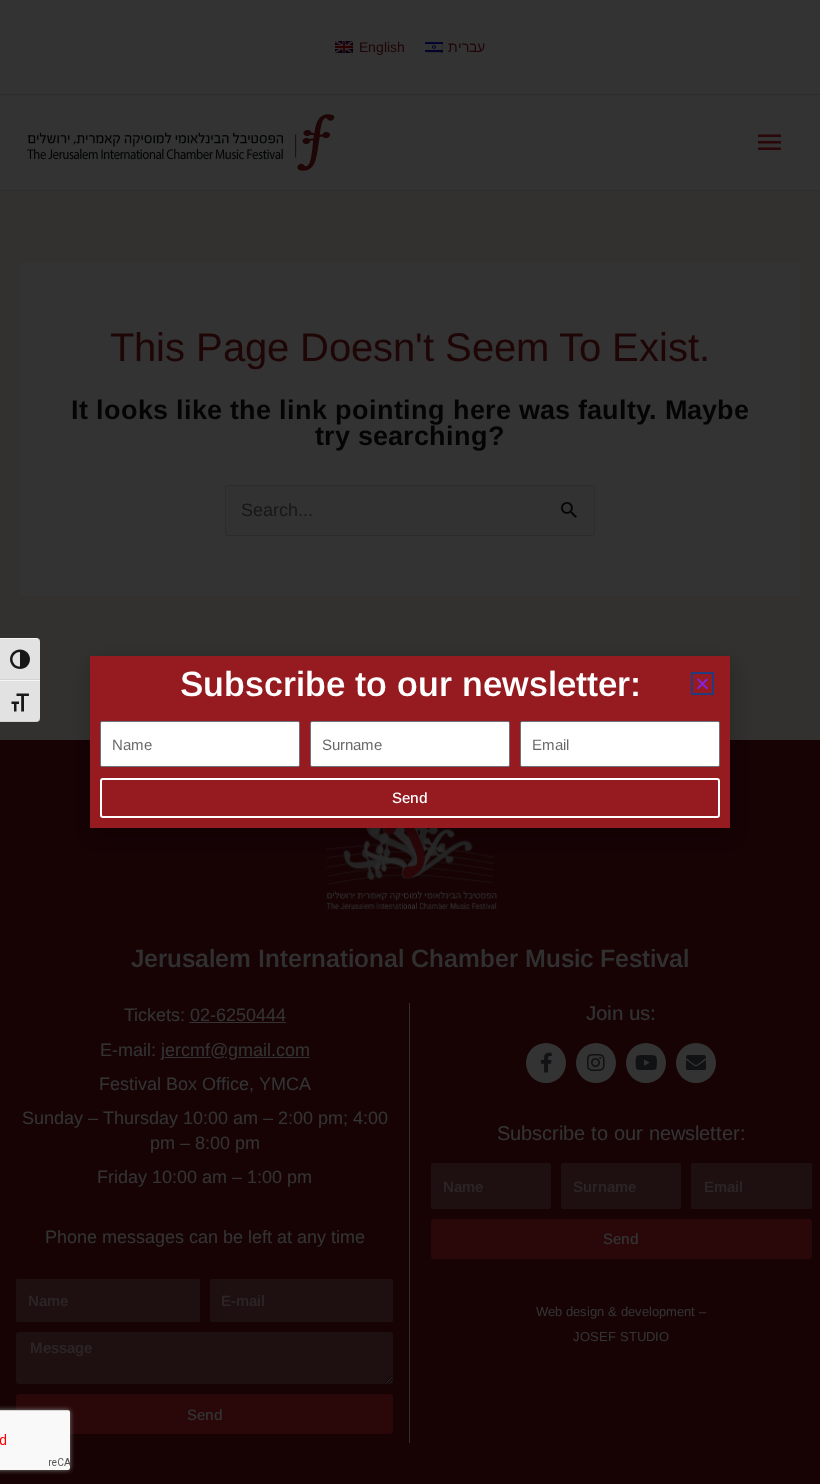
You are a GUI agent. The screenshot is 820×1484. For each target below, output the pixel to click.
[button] (702, 683)
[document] (410, 742)
